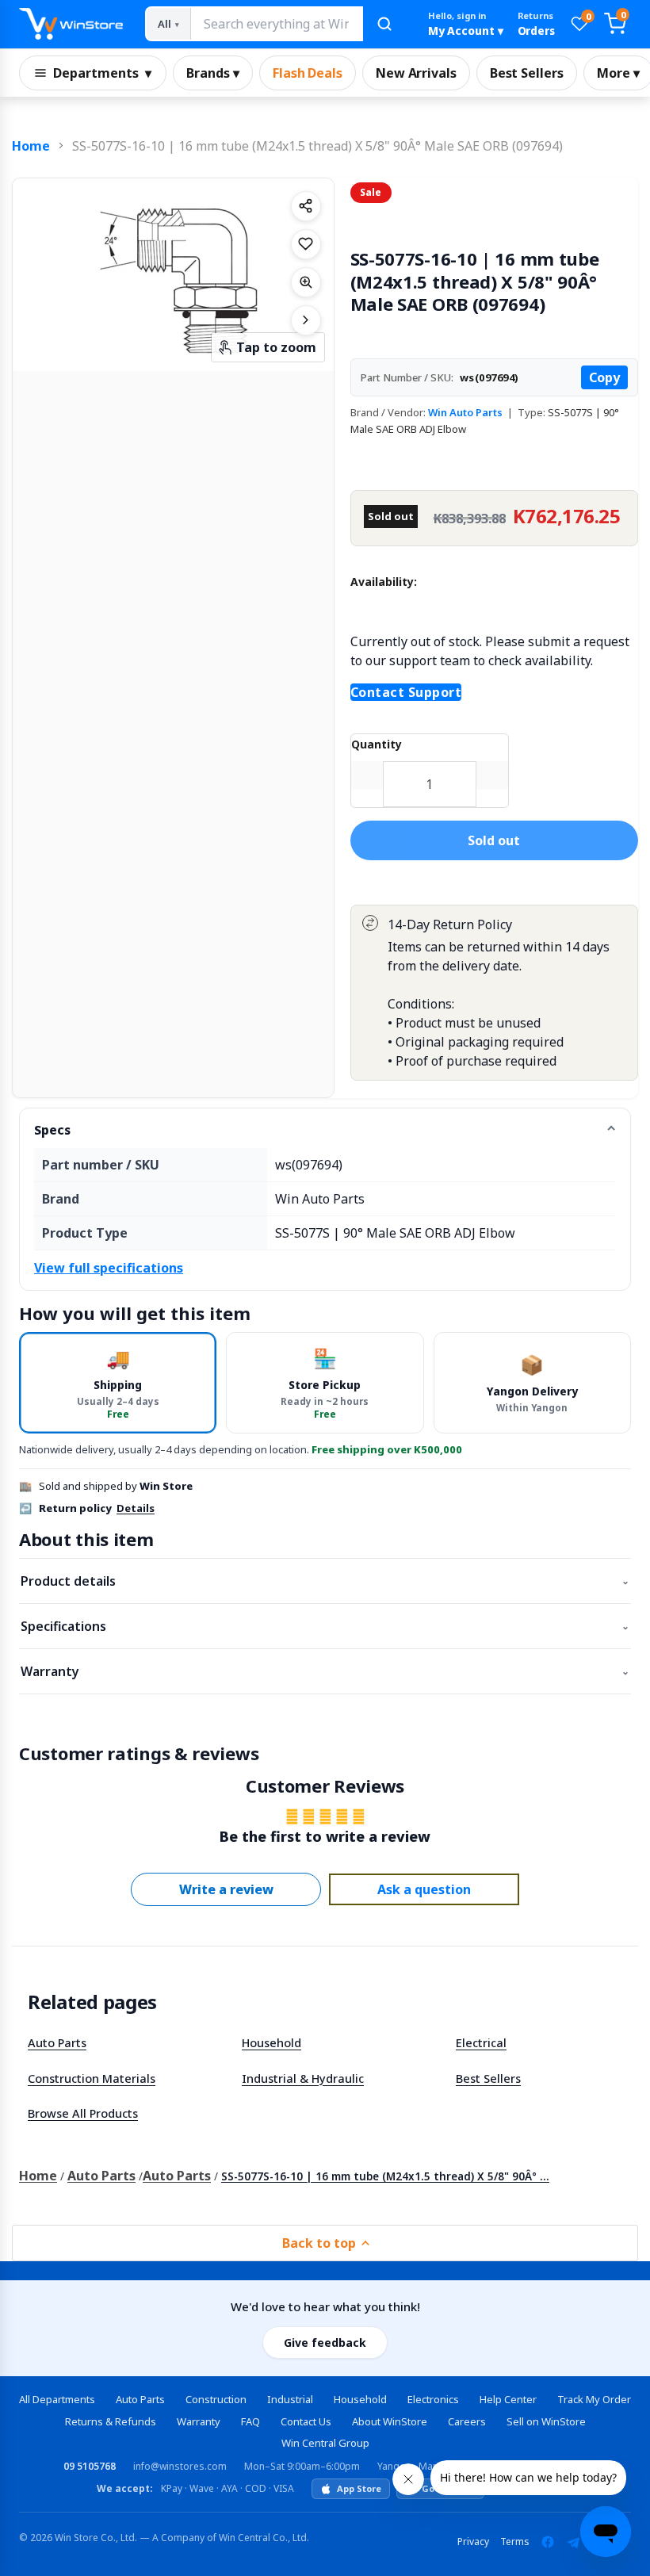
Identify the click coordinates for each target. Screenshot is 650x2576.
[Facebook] (548, 2542)
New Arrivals (416, 73)
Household (271, 2042)
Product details (325, 1581)
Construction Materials (92, 2078)
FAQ (250, 2421)
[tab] (118, 1382)
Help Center (508, 2399)
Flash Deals (308, 73)
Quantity (377, 744)
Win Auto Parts (465, 412)
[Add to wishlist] (306, 244)
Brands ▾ (213, 73)
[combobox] (276, 24)
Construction (216, 2399)
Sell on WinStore (546, 2421)
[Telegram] (573, 2542)
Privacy (473, 2542)
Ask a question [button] (424, 1889)
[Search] (384, 24)
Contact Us (306, 2421)
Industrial (290, 2399)
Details (136, 1508)
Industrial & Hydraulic (303, 2078)
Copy (604, 377)
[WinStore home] (71, 24)
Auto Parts (57, 2042)
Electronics (433, 2399)
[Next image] (306, 320)
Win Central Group (325, 2443)
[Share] (306, 206)
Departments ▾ (102, 73)
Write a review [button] (226, 1889)
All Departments (57, 2399)
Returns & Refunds (111, 2421)
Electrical (481, 2042)
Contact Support (406, 692)
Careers (467, 2421)
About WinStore (390, 2421)
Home (31, 146)
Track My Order (594, 2399)
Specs (52, 1130)
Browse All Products (83, 2113)
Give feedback (325, 2343)
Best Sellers (527, 73)
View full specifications (109, 1268)
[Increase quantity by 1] (492, 775)
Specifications (325, 1626)
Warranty (325, 1671)
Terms (515, 2542)
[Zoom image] (306, 282)
